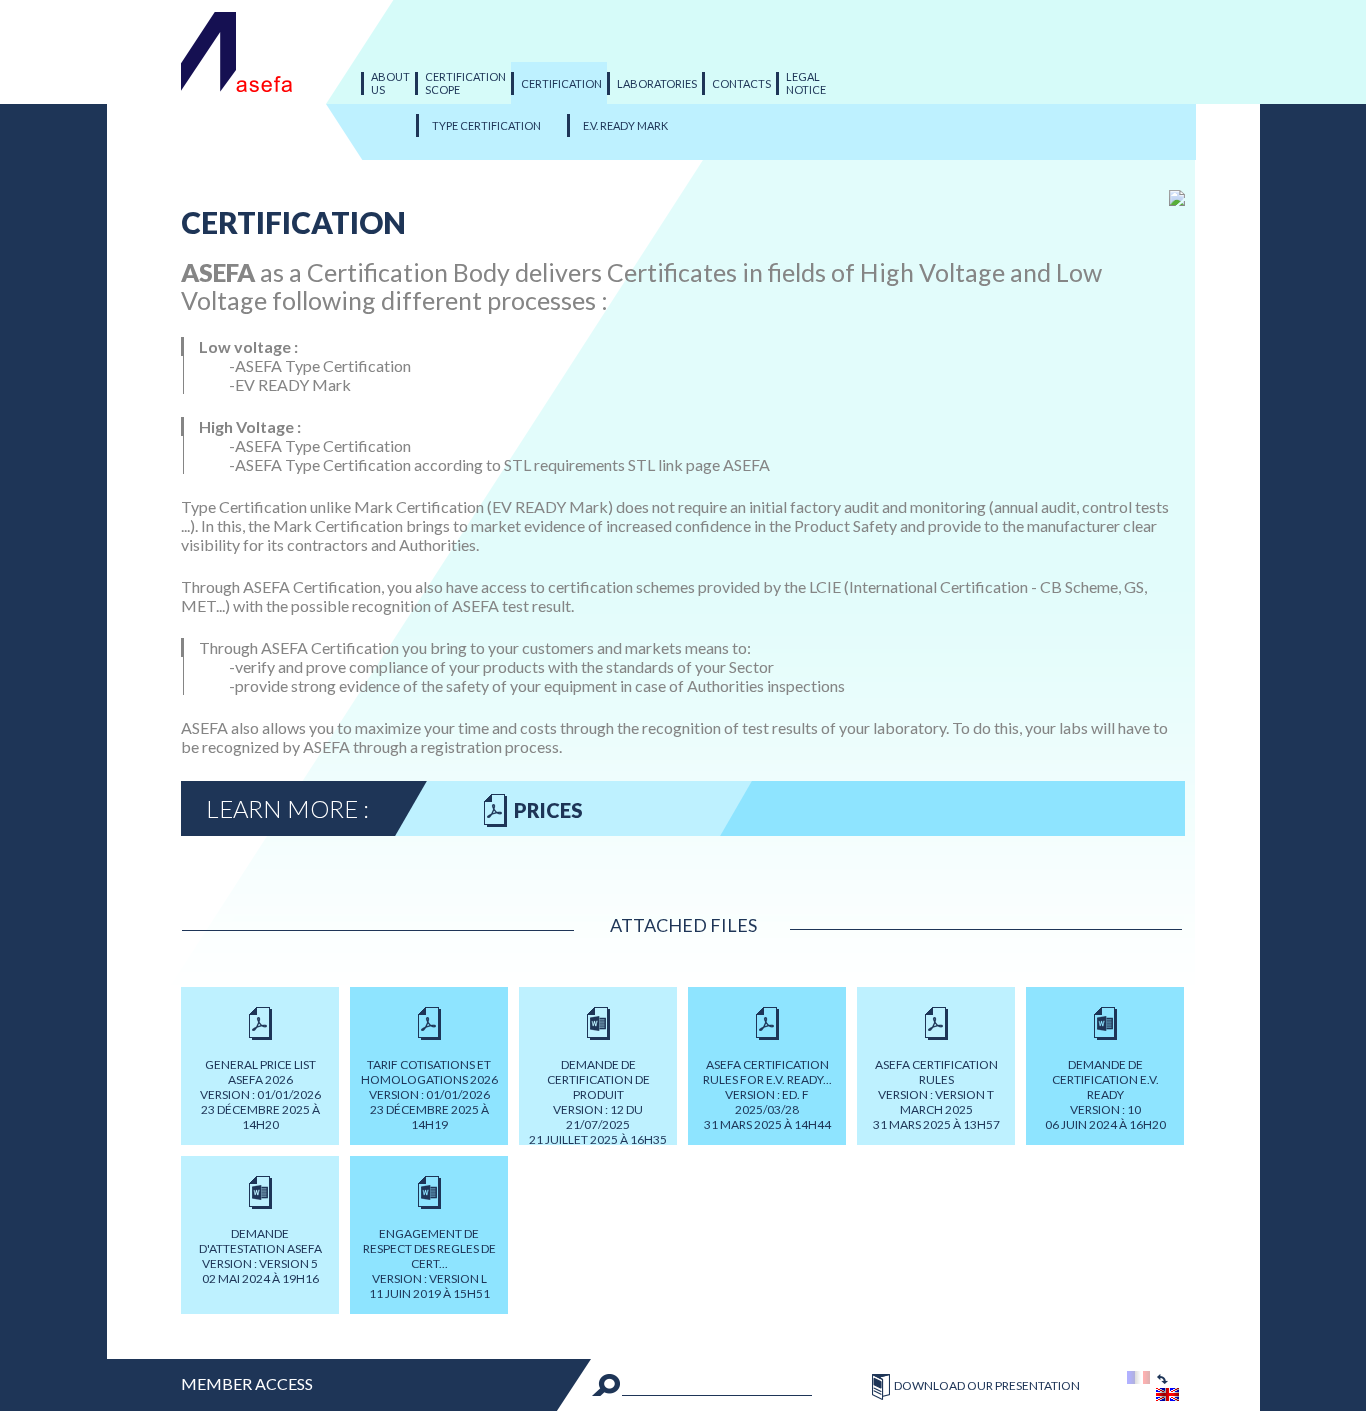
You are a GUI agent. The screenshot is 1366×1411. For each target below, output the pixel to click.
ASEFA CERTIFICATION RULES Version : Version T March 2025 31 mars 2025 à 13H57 (936, 1094)
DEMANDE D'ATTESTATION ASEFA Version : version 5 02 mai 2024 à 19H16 (260, 1256)
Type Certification (486, 125)
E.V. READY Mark (625, 125)
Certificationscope (465, 83)
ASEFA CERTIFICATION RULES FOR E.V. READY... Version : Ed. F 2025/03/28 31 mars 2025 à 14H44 (767, 1094)
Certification (561, 83)
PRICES (548, 810)
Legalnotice (806, 83)
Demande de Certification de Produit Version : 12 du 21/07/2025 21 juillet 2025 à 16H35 (598, 1101)
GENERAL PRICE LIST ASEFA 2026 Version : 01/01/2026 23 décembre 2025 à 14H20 (260, 1094)
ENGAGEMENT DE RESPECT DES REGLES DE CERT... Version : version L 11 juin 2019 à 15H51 (429, 1263)
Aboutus (390, 83)
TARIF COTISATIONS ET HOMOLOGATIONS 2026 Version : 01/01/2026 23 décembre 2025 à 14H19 (429, 1094)
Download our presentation (987, 1385)
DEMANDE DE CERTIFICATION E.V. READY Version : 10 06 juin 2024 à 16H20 (1105, 1094)
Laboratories (657, 83)
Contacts (741, 83)
